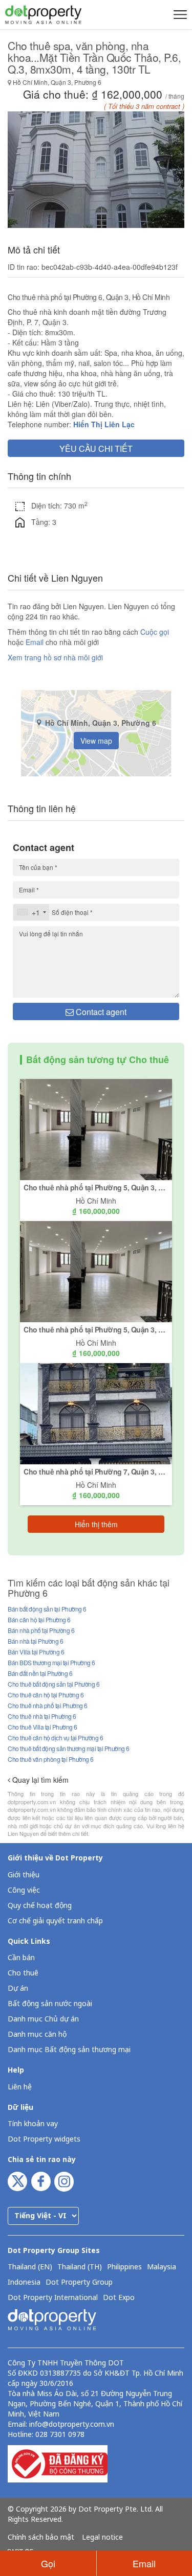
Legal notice (102, 2538)
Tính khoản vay (33, 2124)
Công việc (24, 1890)
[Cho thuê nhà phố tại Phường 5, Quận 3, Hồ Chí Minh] (96, 1129)
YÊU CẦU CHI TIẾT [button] (96, 448)
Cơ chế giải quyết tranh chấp (55, 1921)
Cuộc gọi (155, 632)
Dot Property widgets (44, 2139)
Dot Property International (53, 2298)
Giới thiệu (24, 1875)
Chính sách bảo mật (41, 2538)
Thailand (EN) (30, 2267)
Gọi (48, 2563)
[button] (179, 14)
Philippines (124, 2267)
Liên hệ (20, 2087)
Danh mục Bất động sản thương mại (69, 2050)
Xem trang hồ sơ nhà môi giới (55, 657)
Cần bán (21, 1958)
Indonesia (24, 2283)
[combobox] (31, 912)
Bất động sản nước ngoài (50, 2004)
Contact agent (100, 1012)
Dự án (18, 1988)
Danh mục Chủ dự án (43, 2019)
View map (96, 741)
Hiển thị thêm (96, 1524)
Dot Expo (119, 2298)
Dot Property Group (79, 2283)
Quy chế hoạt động (40, 1906)
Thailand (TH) (80, 2267)
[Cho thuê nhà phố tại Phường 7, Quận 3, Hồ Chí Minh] (96, 1413)
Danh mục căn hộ (37, 2034)
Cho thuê (23, 1973)
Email (36, 642)
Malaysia (162, 2267)
